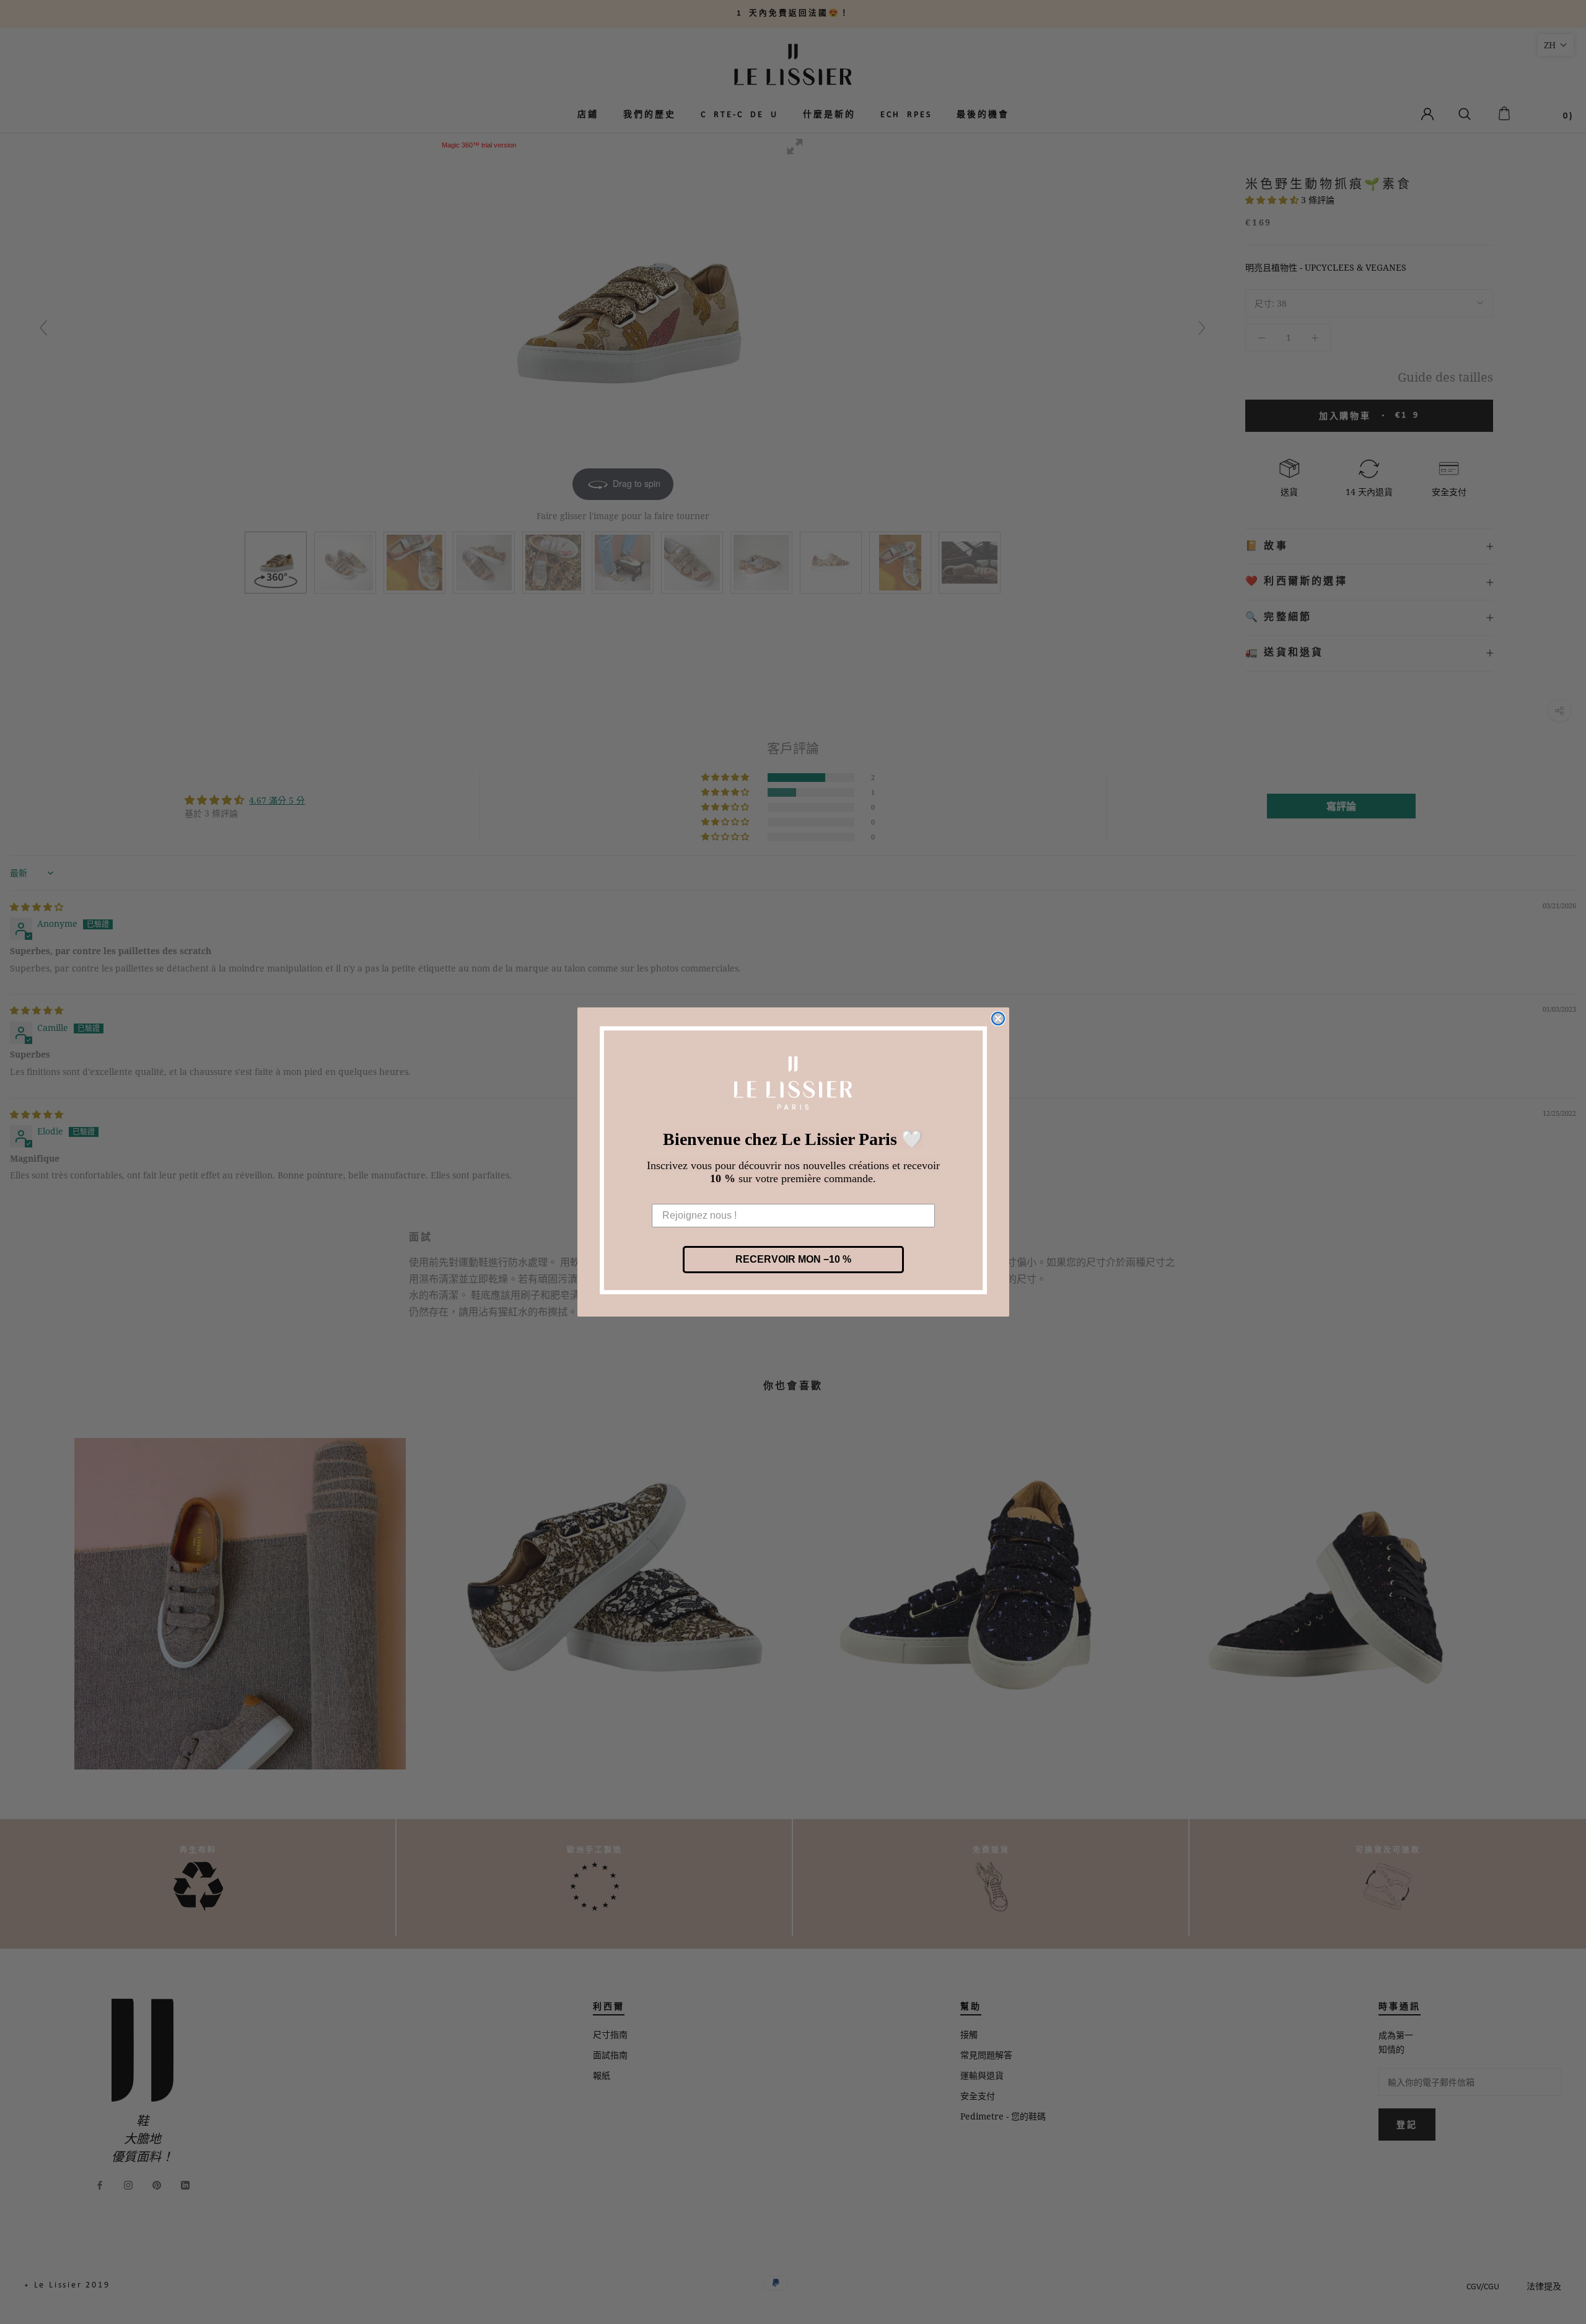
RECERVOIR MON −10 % (793, 1259)
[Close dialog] (998, 1019)
